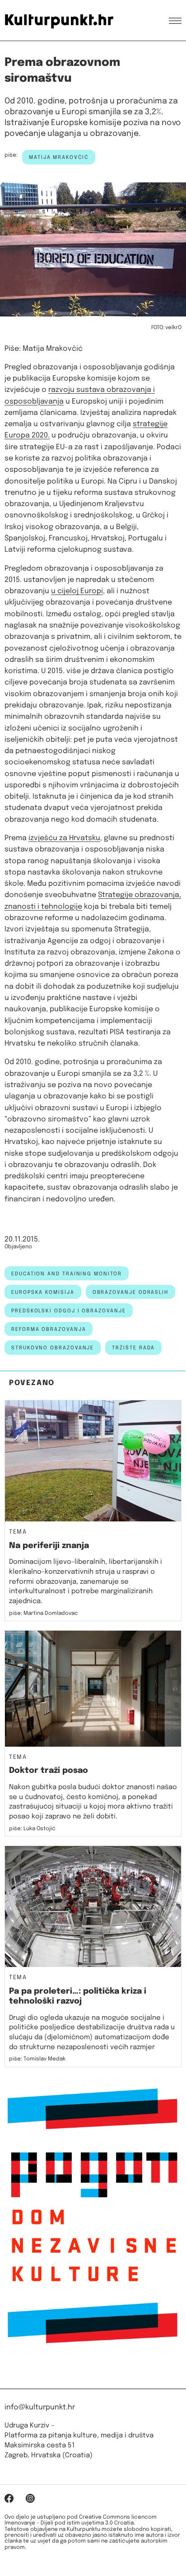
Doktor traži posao (49, 1771)
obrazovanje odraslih (130, 1293)
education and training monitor (67, 1274)
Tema (18, 1532)
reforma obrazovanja (49, 1330)
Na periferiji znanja (49, 1546)
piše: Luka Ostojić (32, 1829)
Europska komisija (43, 1293)
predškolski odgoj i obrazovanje (69, 1311)
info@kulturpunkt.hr (40, 2407)
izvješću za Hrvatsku (64, 838)
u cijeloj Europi (77, 591)
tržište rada (133, 1348)
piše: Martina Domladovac (44, 1613)
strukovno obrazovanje (53, 1348)
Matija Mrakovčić (59, 158)
